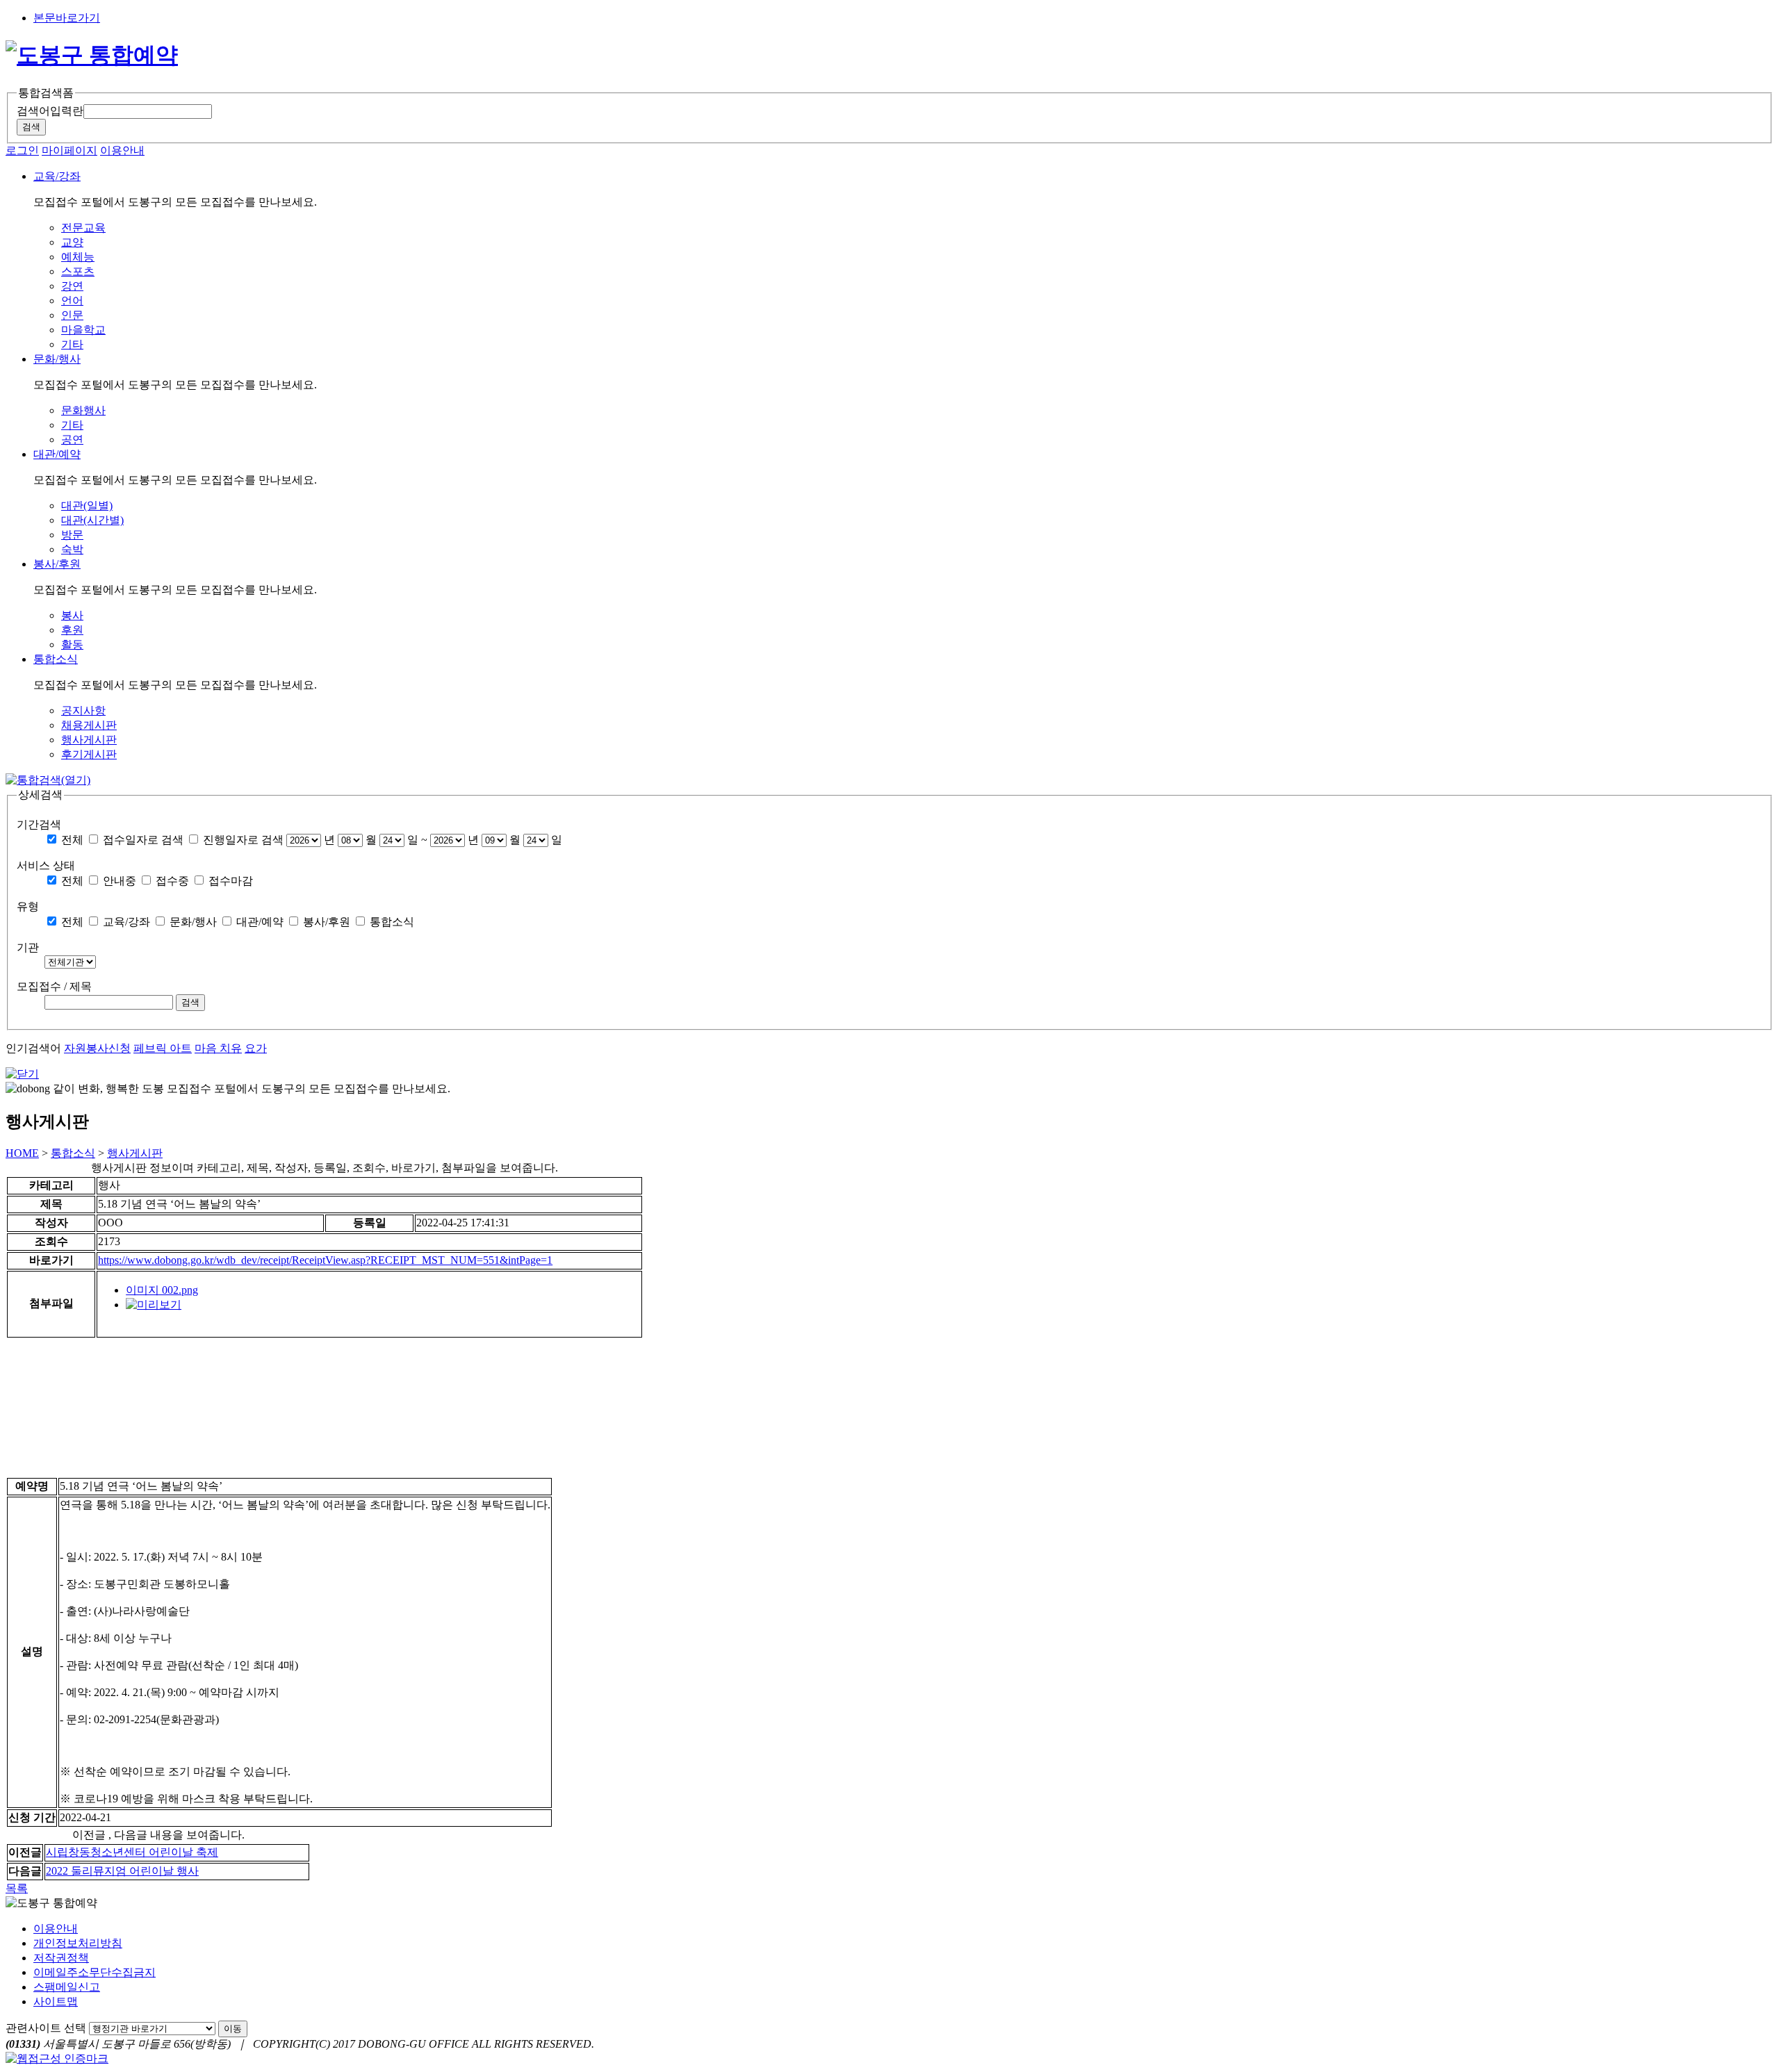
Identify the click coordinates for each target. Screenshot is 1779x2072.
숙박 (72, 549)
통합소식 (392, 922)
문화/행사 (193, 922)
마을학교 (83, 330)
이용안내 (122, 150)
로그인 (22, 150)
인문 (72, 315)
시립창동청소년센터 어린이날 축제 (132, 1852)
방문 (72, 535)
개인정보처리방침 (78, 1943)
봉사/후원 (327, 922)
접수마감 (231, 881)
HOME (22, 1153)
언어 (72, 301)
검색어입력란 (50, 111)
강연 (72, 286)
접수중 (172, 881)
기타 (72, 344)
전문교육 (83, 228)
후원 (72, 630)
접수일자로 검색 (143, 840)
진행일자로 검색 (243, 840)
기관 (28, 947)
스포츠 (78, 271)
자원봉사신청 (97, 1048)
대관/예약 (260, 922)
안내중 (120, 881)
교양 (72, 242)
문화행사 (83, 410)
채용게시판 (89, 725)
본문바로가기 (67, 18)
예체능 (78, 257)
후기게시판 (89, 754)
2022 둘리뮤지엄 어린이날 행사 (122, 1871)
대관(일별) (87, 505)
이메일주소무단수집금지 (95, 1972)
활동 (72, 644)
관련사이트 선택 (46, 2028)
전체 (72, 840)
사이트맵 (56, 2001)
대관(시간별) (92, 520)
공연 (72, 439)
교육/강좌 (126, 922)
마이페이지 (69, 150)
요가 (256, 1048)
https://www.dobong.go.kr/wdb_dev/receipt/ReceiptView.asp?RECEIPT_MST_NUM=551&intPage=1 (325, 1260)
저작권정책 (61, 1958)
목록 (17, 1888)
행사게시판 (89, 740)
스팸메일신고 (67, 1987)
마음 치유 (218, 1048)
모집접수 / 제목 (54, 986)
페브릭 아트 (163, 1048)
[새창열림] (154, 1305)
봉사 (72, 615)
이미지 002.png (162, 1290)
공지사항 (83, 710)
